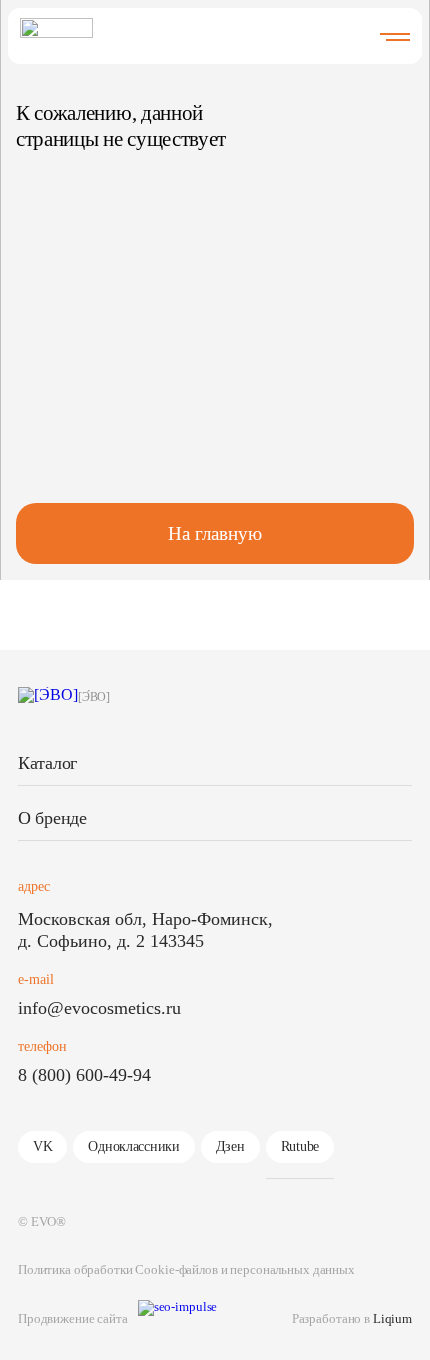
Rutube (300, 1146)
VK (42, 1146)
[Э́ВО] (94, 697)
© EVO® (42, 1221)
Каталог (47, 763)
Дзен (230, 1146)
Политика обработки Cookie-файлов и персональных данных (186, 1269)
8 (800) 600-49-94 (84, 1075)
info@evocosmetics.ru (99, 1008)
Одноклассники (133, 1146)
